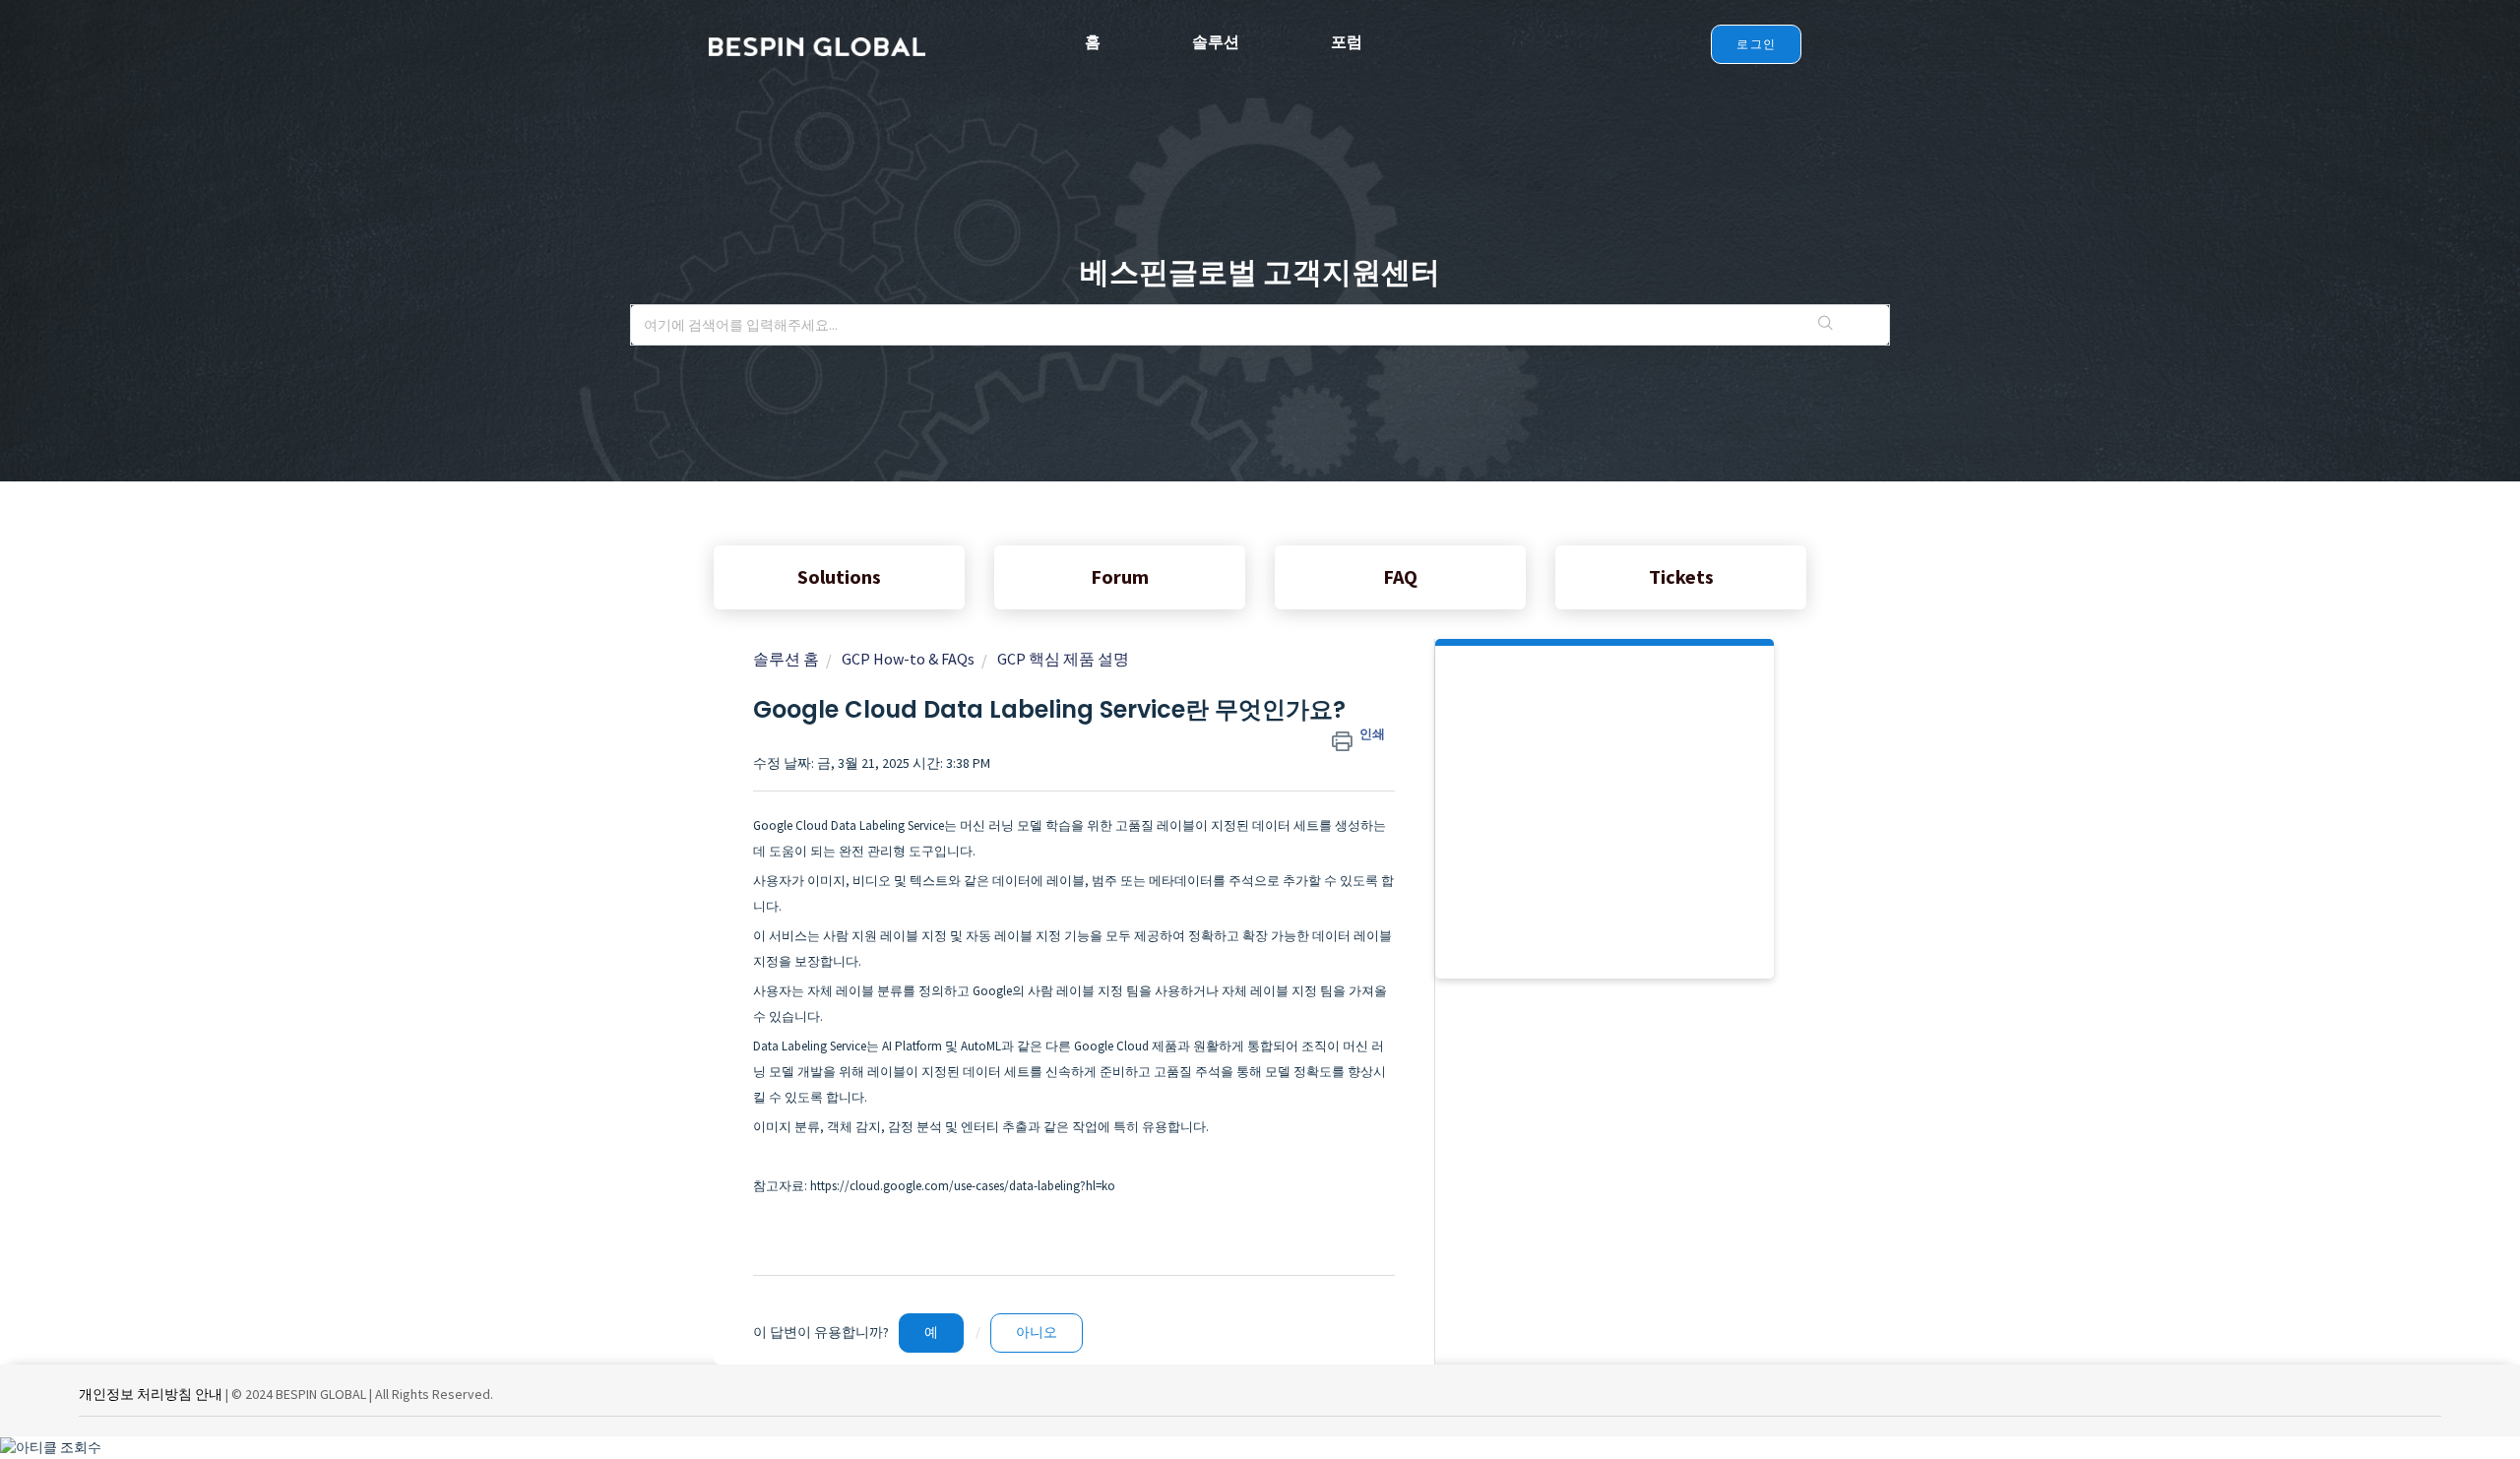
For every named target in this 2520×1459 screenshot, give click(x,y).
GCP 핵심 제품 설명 (1063, 659)
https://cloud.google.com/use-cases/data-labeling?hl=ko (963, 1186)
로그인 (1756, 44)
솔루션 (1216, 41)
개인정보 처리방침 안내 (151, 1394)
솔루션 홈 (786, 659)
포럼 (1347, 41)
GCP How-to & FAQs (908, 659)
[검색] (1826, 325)
